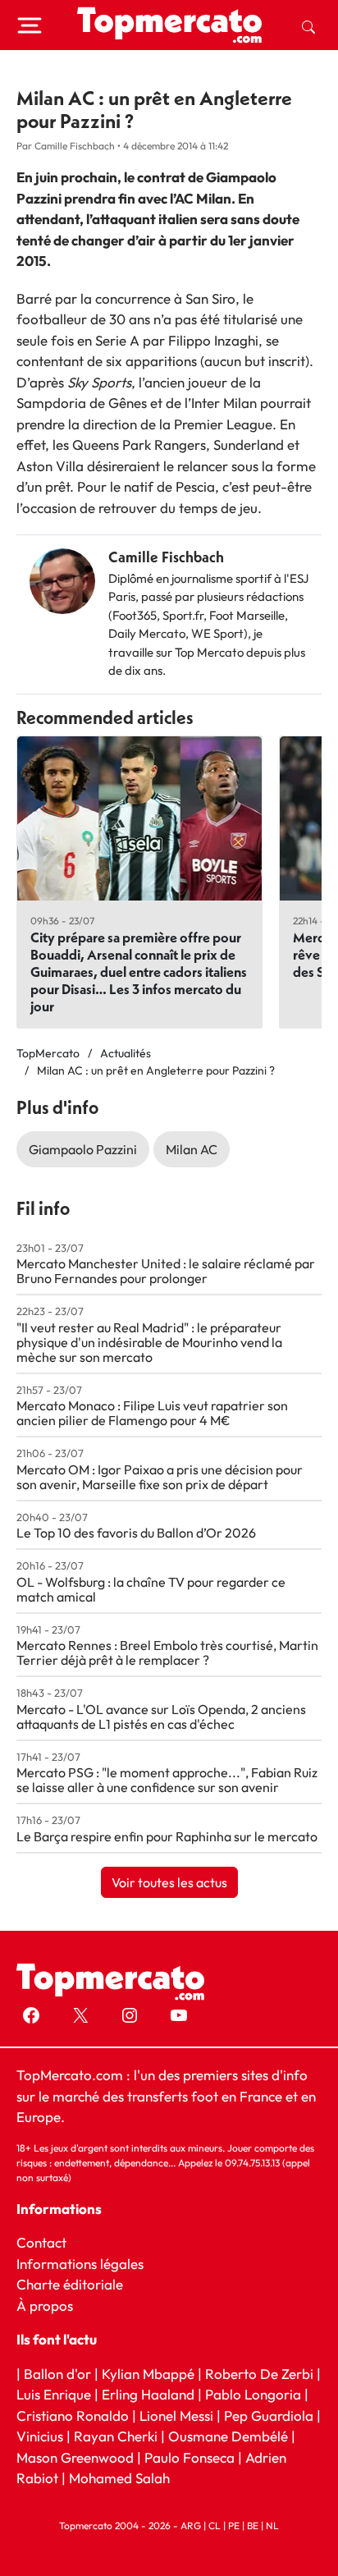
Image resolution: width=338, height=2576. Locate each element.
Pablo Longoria (253, 2394)
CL (215, 2526)
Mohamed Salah (119, 2478)
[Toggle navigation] (30, 25)
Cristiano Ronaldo (73, 2416)
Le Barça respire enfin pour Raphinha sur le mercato (167, 1836)
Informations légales (80, 2264)
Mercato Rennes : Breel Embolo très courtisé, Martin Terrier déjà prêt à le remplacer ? (167, 1652)
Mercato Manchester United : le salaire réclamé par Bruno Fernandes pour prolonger (166, 1271)
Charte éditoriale (70, 2284)
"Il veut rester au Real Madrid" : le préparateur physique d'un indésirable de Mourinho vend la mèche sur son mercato (149, 1342)
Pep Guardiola (269, 2416)
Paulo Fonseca (190, 2457)
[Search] (308, 25)
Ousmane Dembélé (228, 2436)
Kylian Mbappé (148, 2374)
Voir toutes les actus (169, 1882)
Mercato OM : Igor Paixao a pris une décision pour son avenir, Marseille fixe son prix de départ (160, 1477)
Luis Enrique (54, 2394)
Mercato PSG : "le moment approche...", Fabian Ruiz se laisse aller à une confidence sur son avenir (167, 1780)
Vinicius (40, 2436)
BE (253, 2526)
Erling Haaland (148, 2394)
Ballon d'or (57, 2374)
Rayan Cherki (116, 2436)
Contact (41, 2242)
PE (234, 2526)
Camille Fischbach (166, 557)
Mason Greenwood (77, 2457)
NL (272, 2526)
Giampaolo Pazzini (83, 1149)
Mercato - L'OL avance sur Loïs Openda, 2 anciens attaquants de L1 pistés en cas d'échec (161, 1717)
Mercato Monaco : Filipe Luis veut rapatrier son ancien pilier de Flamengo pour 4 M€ (152, 1413)
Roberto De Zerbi (259, 2374)
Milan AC (192, 1149)
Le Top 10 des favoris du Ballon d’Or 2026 (136, 1533)
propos (50, 2306)
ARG (191, 2526)
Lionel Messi (176, 2416)
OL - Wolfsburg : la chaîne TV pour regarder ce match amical (151, 1589)
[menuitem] (308, 25)
